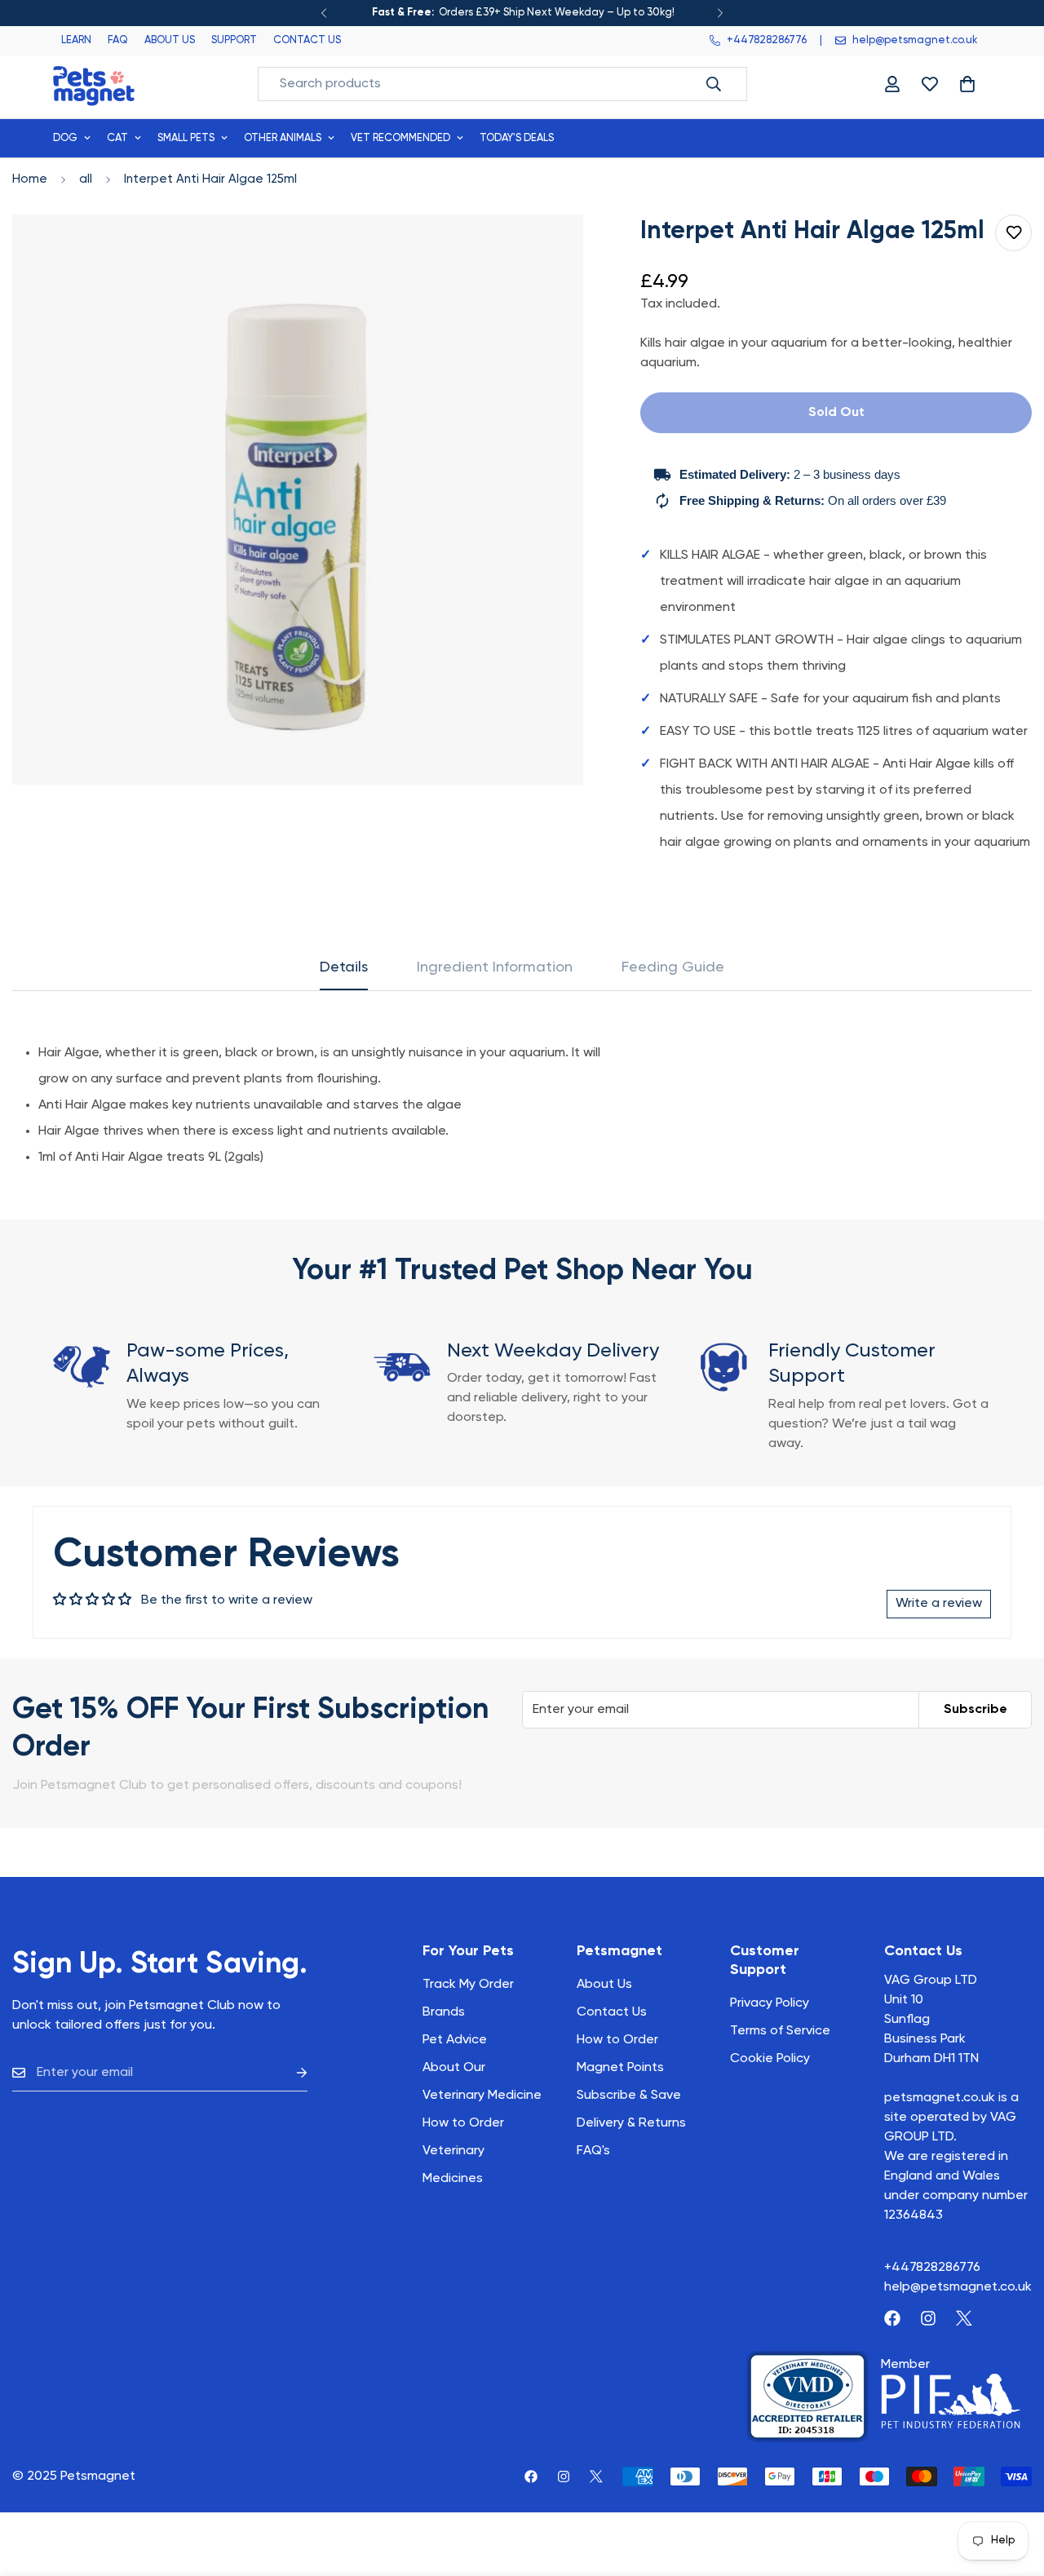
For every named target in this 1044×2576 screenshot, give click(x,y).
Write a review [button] (939, 1604)
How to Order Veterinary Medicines (463, 2151)
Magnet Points (620, 2068)
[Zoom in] (553, 249)
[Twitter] (964, 2318)
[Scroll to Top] (1012, 2487)
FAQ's (593, 2151)
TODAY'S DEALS (517, 138)
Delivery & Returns (631, 2123)
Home (30, 179)
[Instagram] (928, 2318)
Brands (444, 2012)
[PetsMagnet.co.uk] (94, 84)
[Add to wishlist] (1013, 233)
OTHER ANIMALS (283, 138)
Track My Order (468, 1985)
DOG (65, 138)
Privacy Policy (770, 2003)
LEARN (76, 40)
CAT (117, 138)
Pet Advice (455, 2040)
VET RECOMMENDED (400, 138)
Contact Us (612, 2012)
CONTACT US (307, 40)
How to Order (617, 2040)
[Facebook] (892, 2318)
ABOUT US (170, 40)
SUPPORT (234, 40)
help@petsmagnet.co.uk (958, 2287)
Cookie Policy (770, 2059)
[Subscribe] (289, 2073)
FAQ (118, 40)
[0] (967, 84)
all (86, 179)
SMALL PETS (186, 138)
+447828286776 (932, 2268)
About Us (604, 1985)
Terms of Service (780, 2031)
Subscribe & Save (629, 2096)
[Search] (714, 84)
